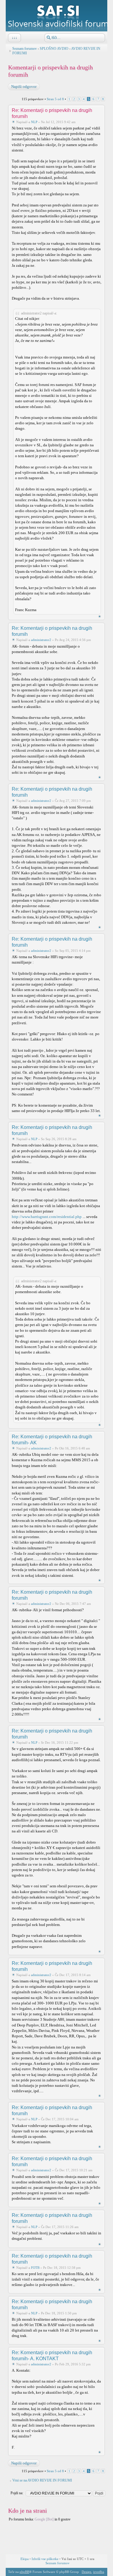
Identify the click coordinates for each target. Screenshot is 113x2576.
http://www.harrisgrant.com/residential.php (47, 1217)
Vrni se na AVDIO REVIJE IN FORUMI (42, 2480)
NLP (34, 122)
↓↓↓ (14, 38)
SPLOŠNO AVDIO (54, 49)
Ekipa (25, 2559)
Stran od (55, 99)
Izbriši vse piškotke (46, 2559)
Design (86, 2572)
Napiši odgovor (24, 86)
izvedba (99, 2572)
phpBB (24, 2572)
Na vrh (100, 616)
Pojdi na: (17, 2493)
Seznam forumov (25, 49)
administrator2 (41, 640)
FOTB (35, 2268)
